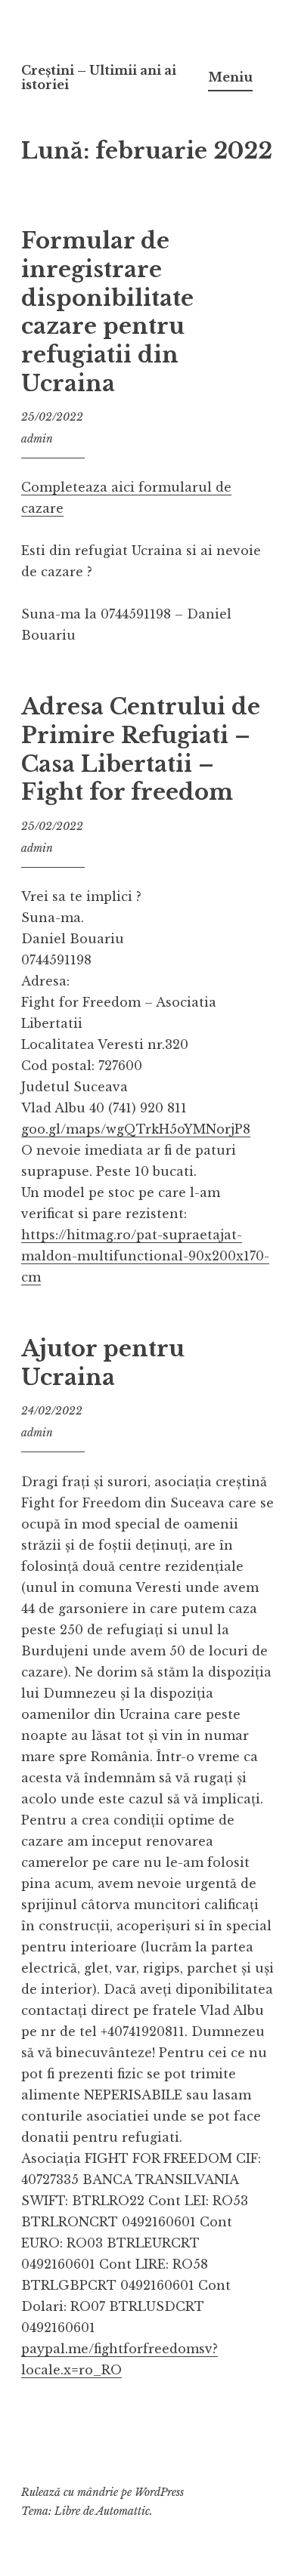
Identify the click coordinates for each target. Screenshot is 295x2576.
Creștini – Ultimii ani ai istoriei (99, 77)
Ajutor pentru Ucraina (103, 1363)
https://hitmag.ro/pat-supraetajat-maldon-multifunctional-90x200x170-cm (145, 1256)
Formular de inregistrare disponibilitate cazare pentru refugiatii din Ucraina (107, 312)
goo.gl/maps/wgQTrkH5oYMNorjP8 (136, 1129)
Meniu (230, 77)
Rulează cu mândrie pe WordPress (102, 2492)
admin (37, 439)
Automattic (123, 2511)
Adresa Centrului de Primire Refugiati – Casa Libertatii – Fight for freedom (141, 750)
